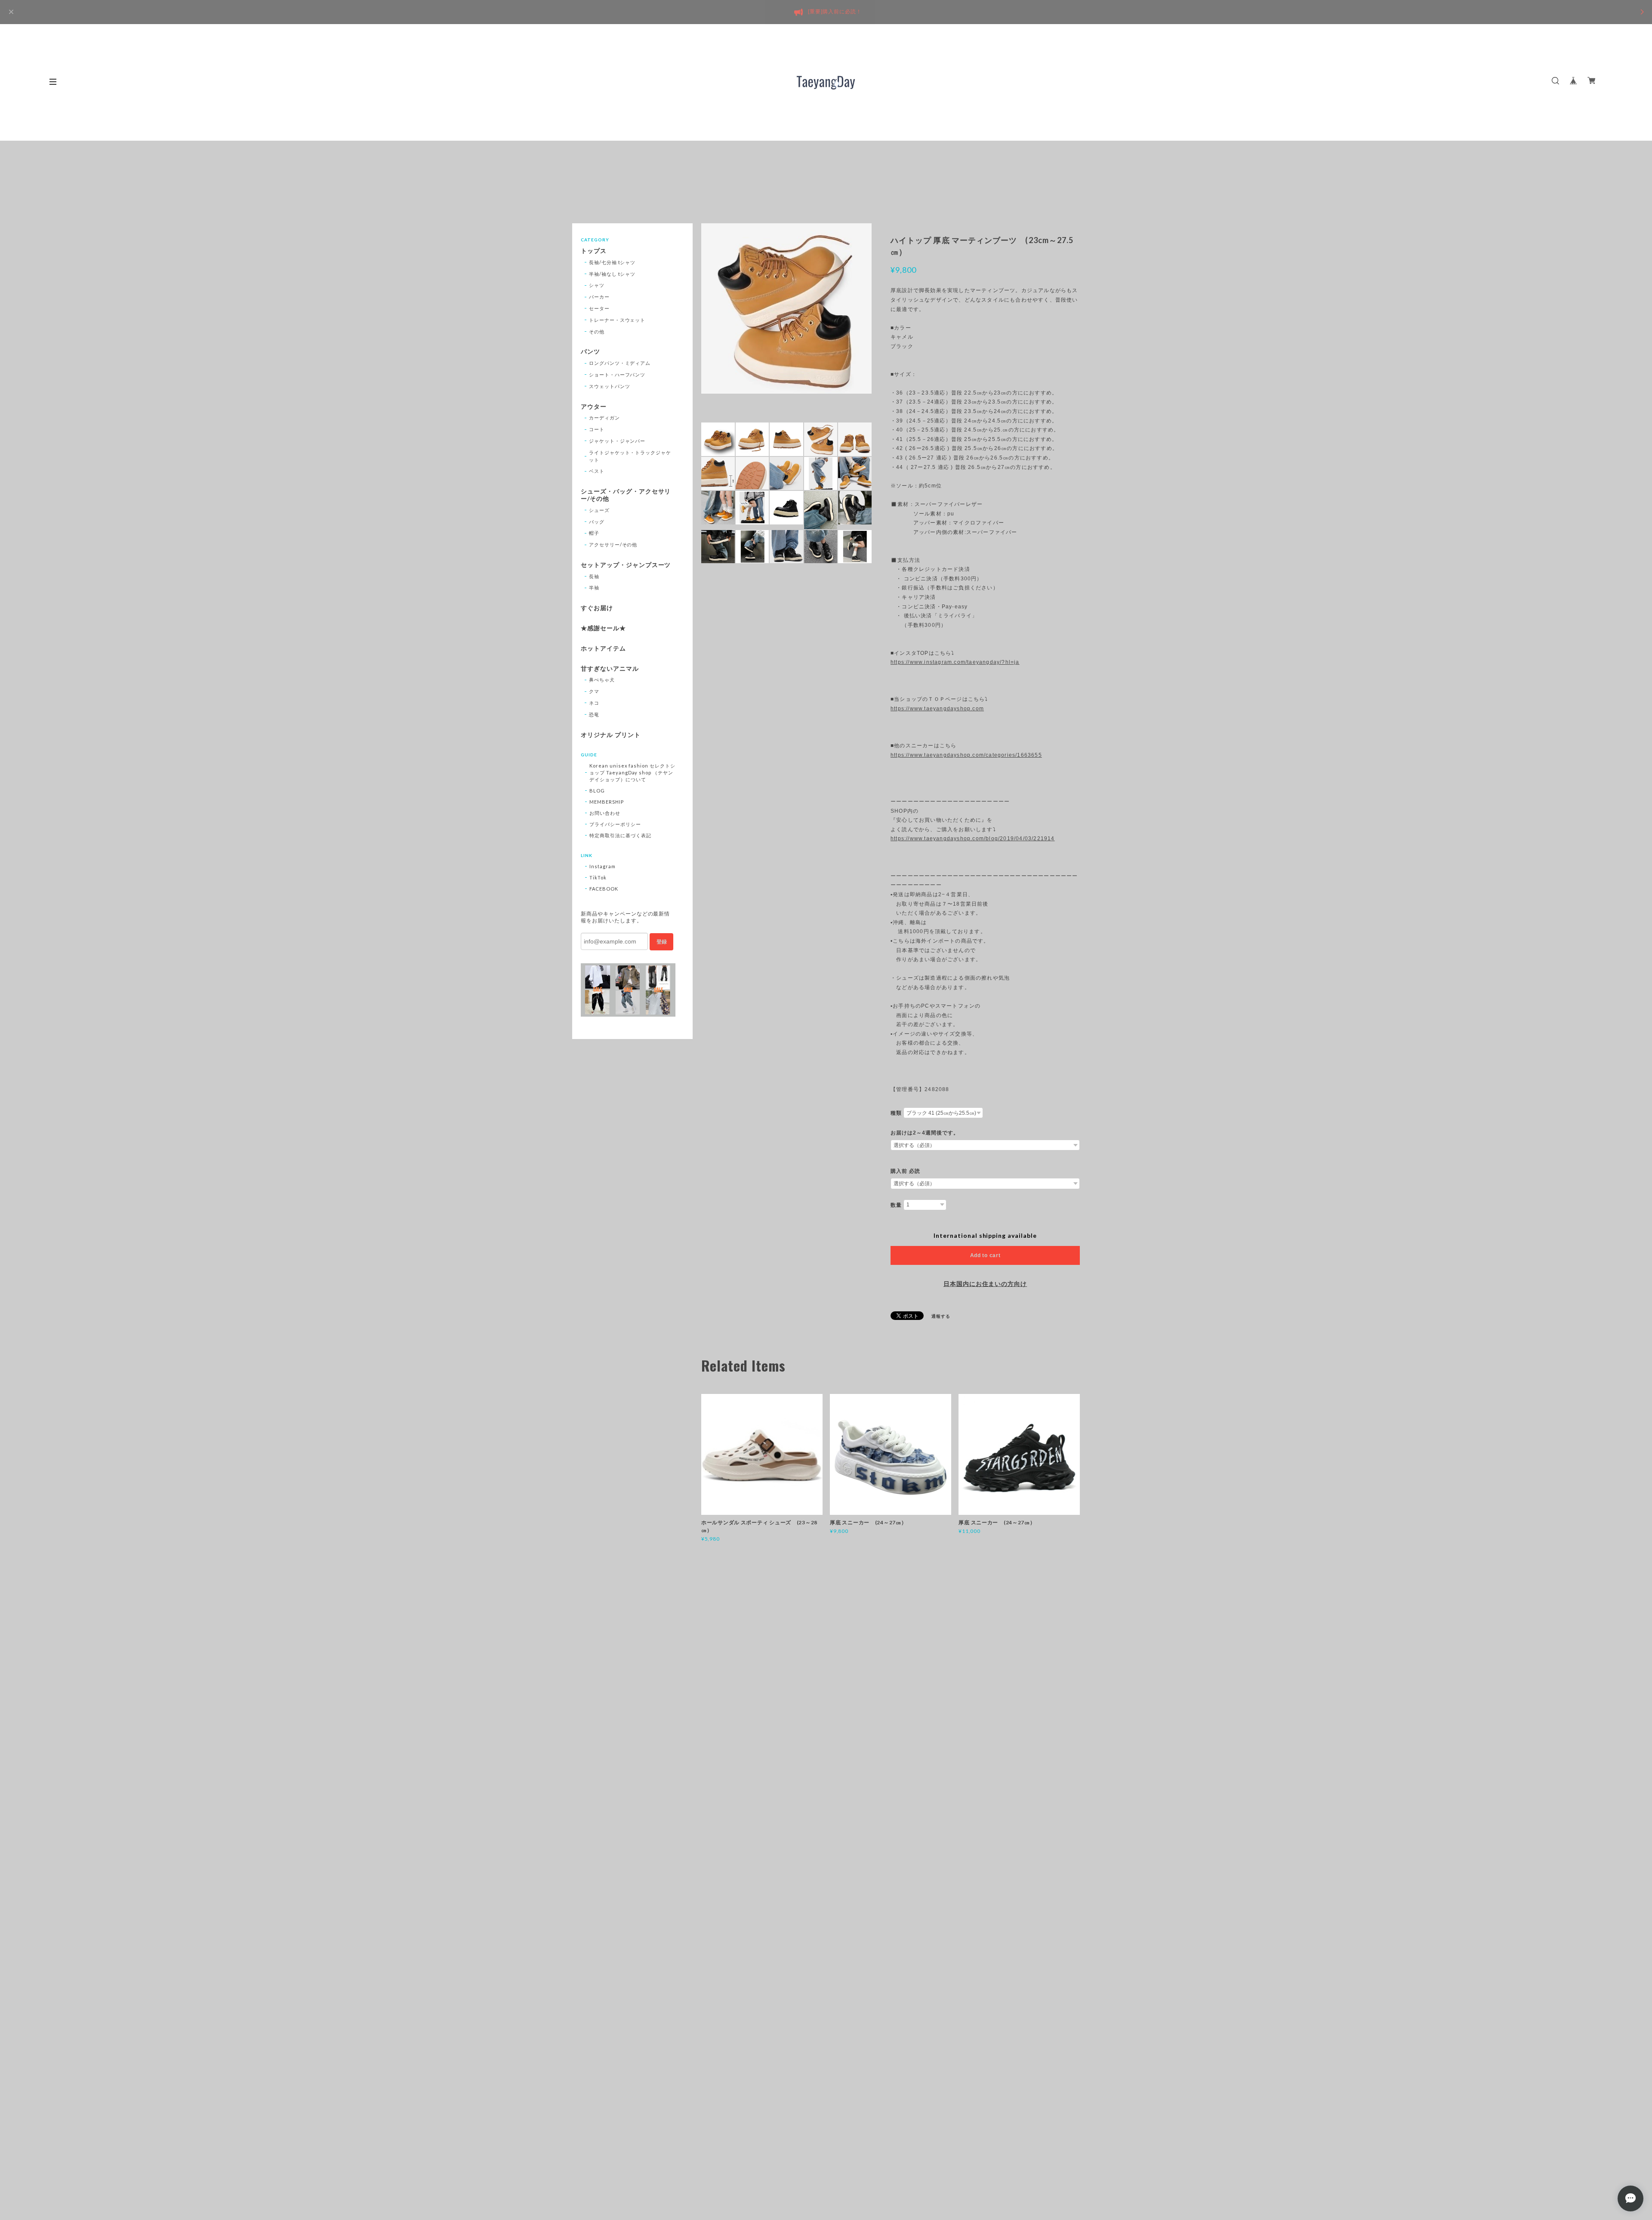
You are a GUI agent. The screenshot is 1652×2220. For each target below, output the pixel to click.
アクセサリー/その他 (613, 544)
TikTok (598, 877)
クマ (594, 691)
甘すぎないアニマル (610, 669)
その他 (597, 331)
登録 (662, 942)
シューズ (599, 510)
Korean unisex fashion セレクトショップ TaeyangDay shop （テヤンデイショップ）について (632, 772)
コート (597, 429)
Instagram (603, 866)
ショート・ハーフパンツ (617, 375)
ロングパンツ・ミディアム (620, 363)
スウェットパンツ (610, 386)
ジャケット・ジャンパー (617, 441)
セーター (599, 308)
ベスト (597, 471)
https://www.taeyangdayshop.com (937, 709)
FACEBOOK (604, 889)
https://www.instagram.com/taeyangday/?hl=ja (955, 662)
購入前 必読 (905, 1171)
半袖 (594, 587)
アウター (594, 407)
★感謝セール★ (603, 628)
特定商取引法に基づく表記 (620, 835)
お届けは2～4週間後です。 (925, 1133)
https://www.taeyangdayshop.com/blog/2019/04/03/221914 (973, 839)
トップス (594, 251)
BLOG (597, 791)
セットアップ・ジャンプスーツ (626, 565)
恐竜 (594, 714)
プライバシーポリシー (615, 824)
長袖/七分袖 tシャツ (612, 262)
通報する (941, 1316)
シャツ (597, 285)
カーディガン (604, 418)
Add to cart (985, 1255)
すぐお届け (597, 608)
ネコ (594, 703)
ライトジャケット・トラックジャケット (630, 456)
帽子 (594, 533)
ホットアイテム (603, 648)
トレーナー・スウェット (617, 320)
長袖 (594, 576)
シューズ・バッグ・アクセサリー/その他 (626, 495)
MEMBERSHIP (607, 802)
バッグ (597, 522)
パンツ (590, 351)
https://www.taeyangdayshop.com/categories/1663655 (966, 755)
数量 (896, 1205)
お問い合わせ (605, 813)
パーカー (599, 297)
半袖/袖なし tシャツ (612, 274)
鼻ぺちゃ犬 (602, 680)
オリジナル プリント (611, 735)
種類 (896, 1113)
